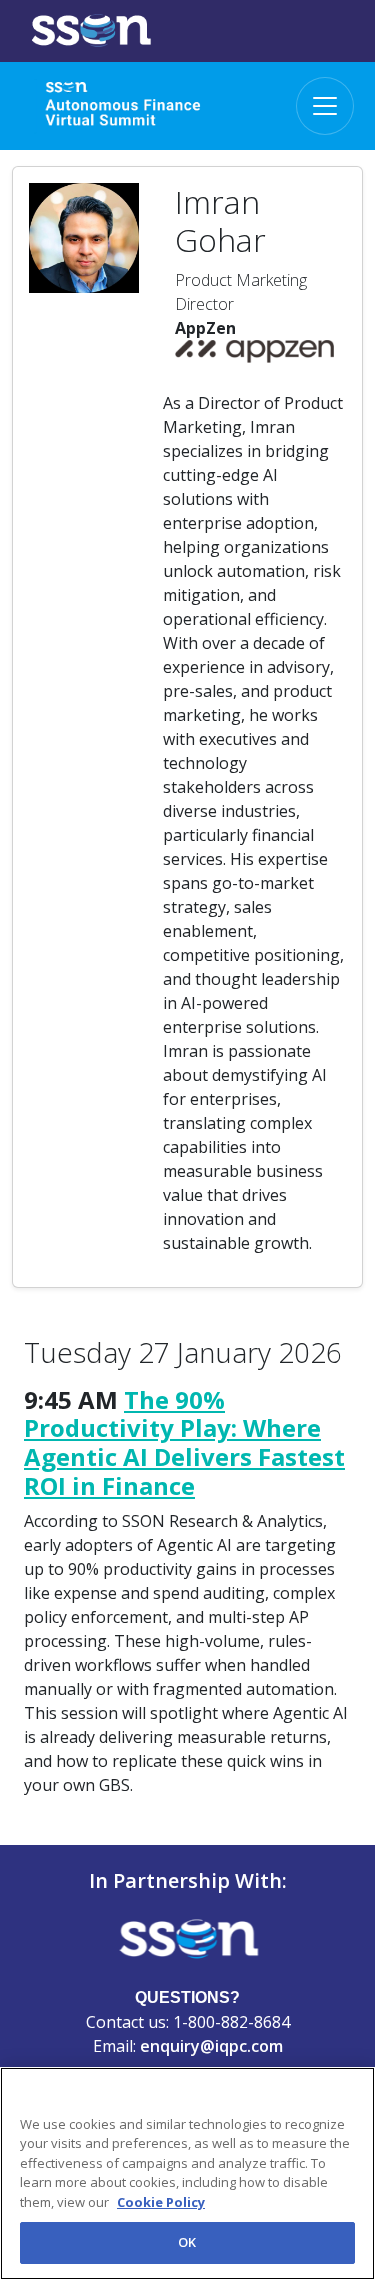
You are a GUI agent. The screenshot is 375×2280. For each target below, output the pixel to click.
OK (187, 2242)
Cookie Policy (161, 2202)
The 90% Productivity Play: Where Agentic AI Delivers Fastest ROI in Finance (184, 1442)
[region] (187, 2173)
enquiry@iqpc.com (211, 2046)
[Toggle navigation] (325, 106)
